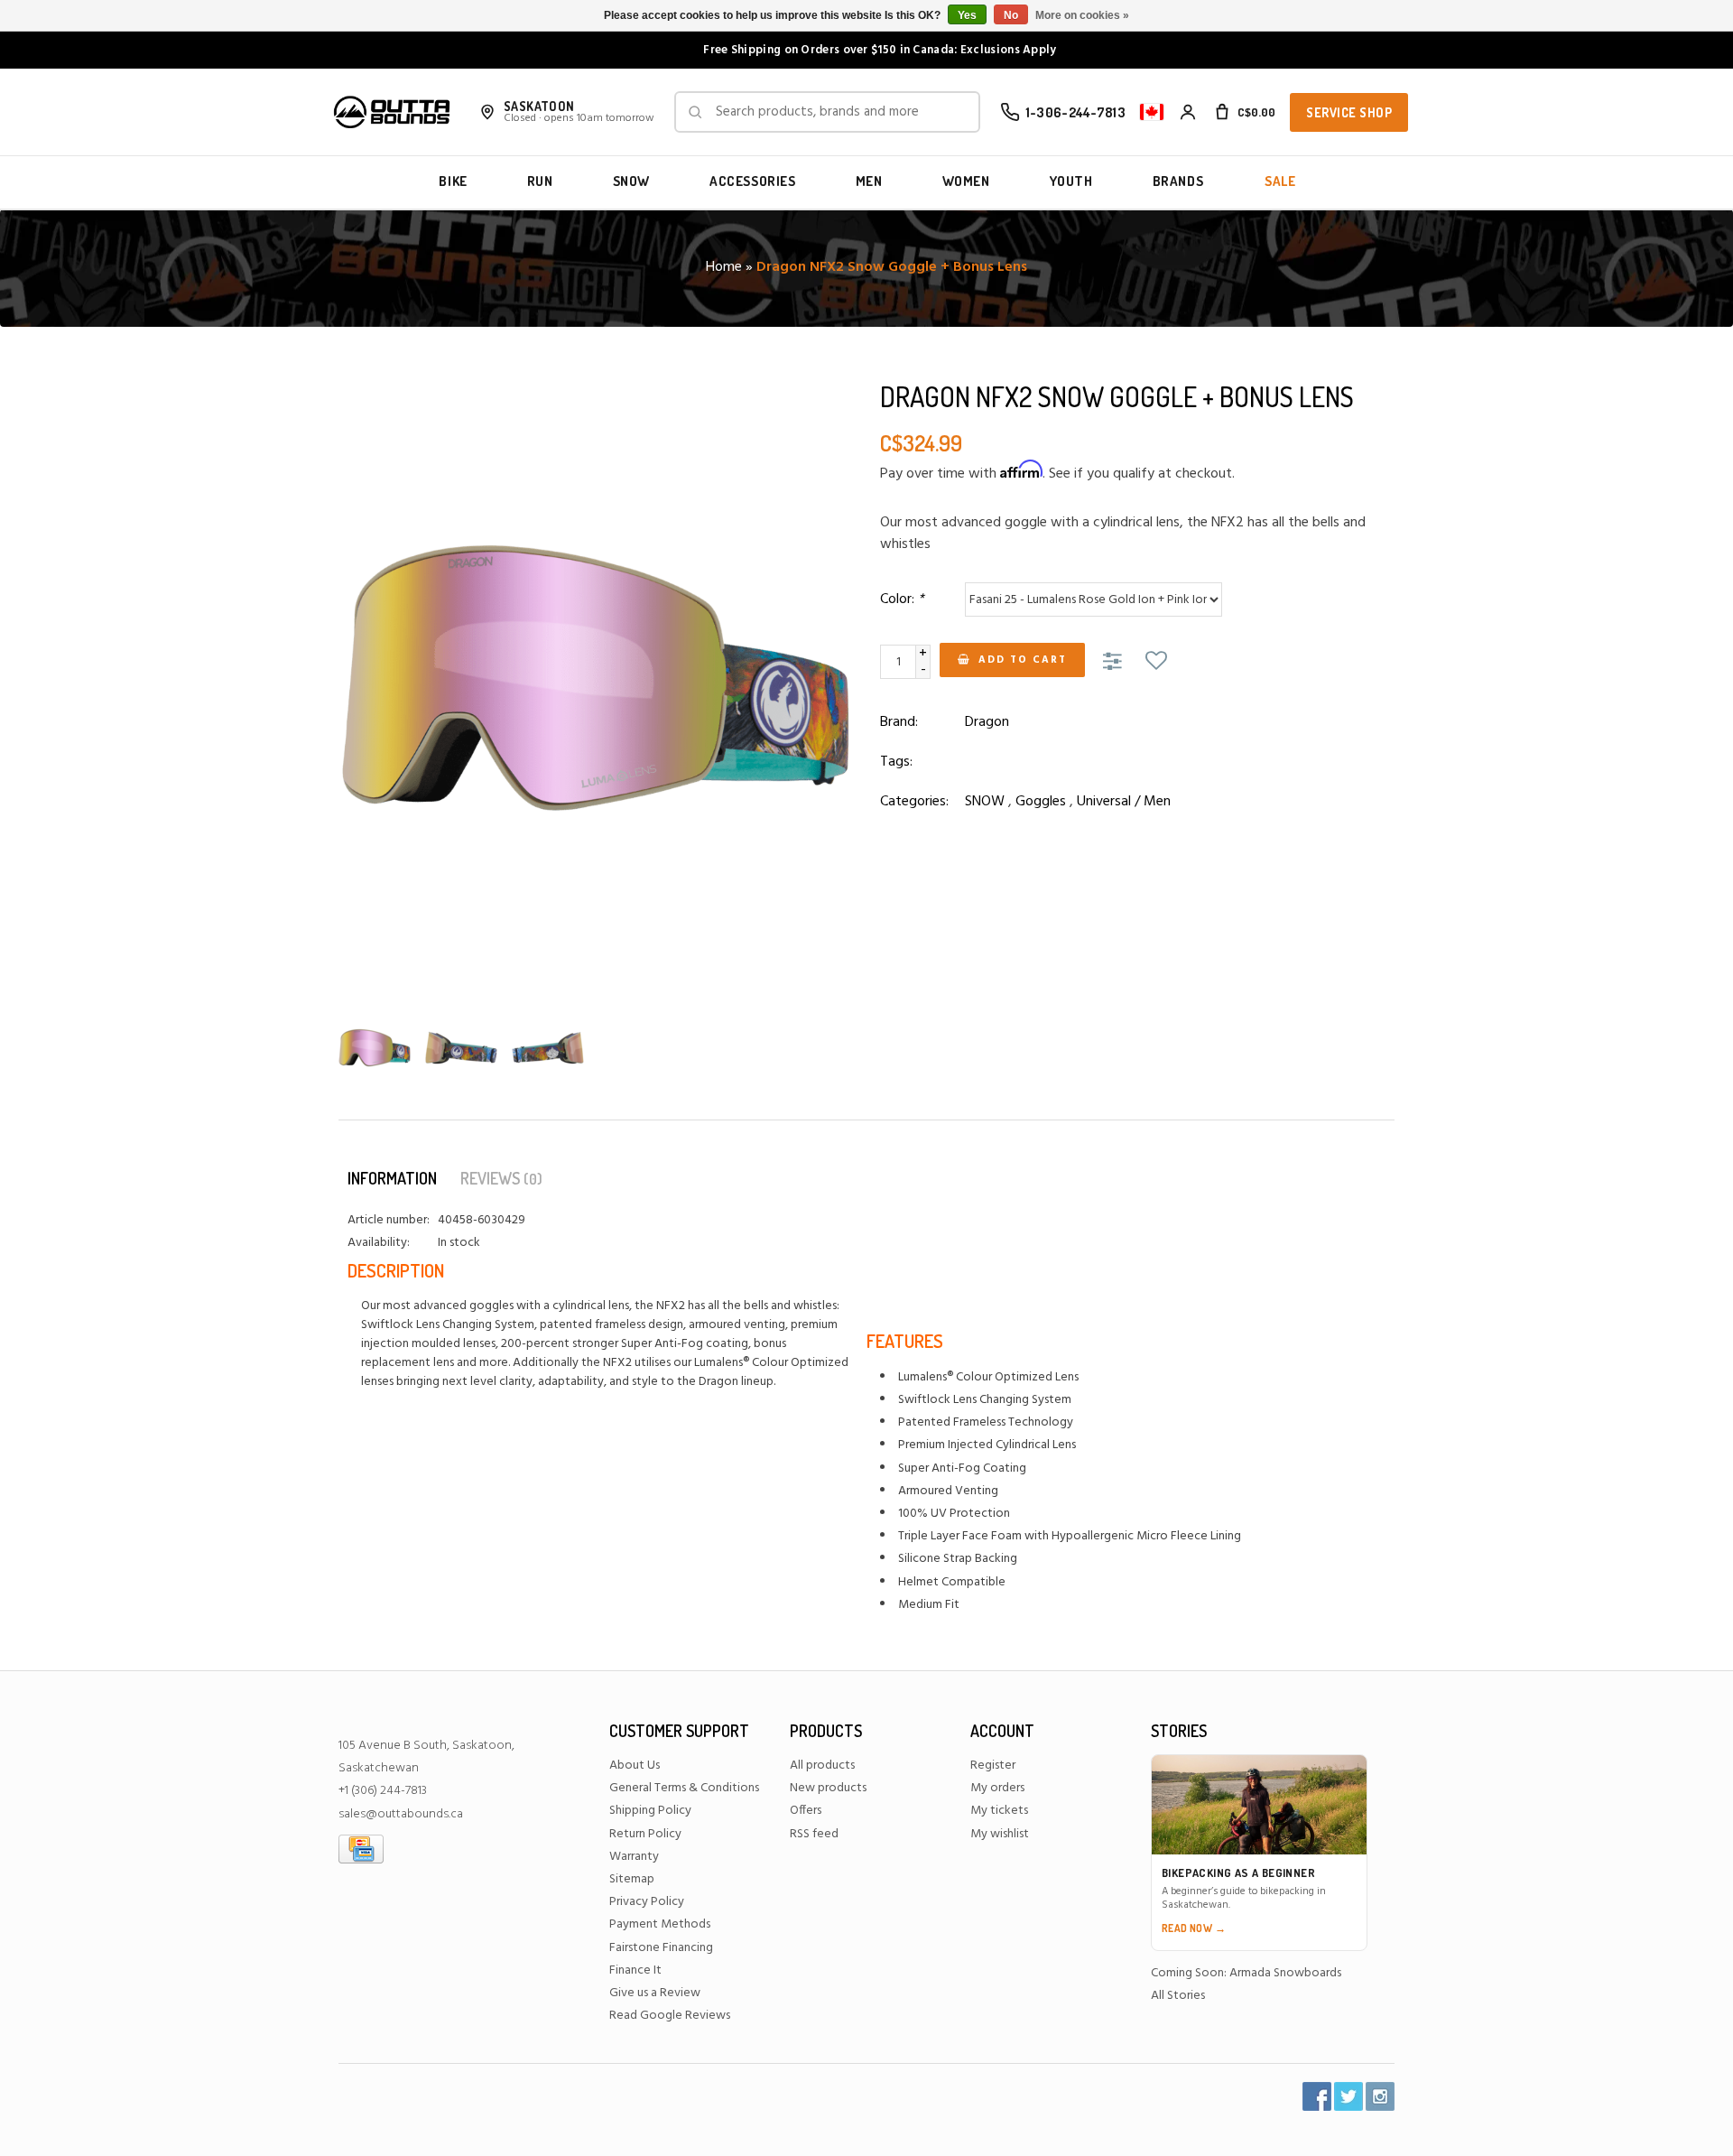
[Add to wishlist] (1156, 663)
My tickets (999, 1811)
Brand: (899, 722)
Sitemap (632, 1879)
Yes (967, 15)
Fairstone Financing (661, 1948)
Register (993, 1766)
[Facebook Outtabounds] (1317, 2096)
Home (724, 267)
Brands (1178, 181)
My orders (997, 1788)
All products (822, 1766)
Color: (902, 599)
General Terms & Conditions (684, 1788)
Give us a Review (655, 1993)
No (1011, 15)
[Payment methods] (361, 1849)
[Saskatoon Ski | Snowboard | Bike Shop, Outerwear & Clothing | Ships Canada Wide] (392, 112)
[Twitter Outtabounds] (1348, 2096)
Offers (806, 1811)
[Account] (1188, 112)
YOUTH (1071, 181)
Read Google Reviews (670, 2016)
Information (392, 1178)
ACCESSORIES (753, 181)
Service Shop (1349, 112)
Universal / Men (1124, 802)
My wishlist (1000, 1834)
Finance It (635, 1970)
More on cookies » (1082, 15)
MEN (869, 181)
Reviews (501, 1178)
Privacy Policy (647, 1902)
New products (828, 1788)
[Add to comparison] (1115, 663)
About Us (635, 1766)
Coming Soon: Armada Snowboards (1246, 1973)
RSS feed (814, 1834)
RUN (540, 181)
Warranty (634, 1857)
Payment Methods (660, 1924)
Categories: (914, 802)
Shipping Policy (650, 1811)
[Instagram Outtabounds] (1380, 2096)
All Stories (1178, 1996)
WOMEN (966, 181)
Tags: (896, 762)
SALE (1280, 181)
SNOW (631, 181)
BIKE (453, 181)
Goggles (1041, 802)
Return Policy (645, 1834)
